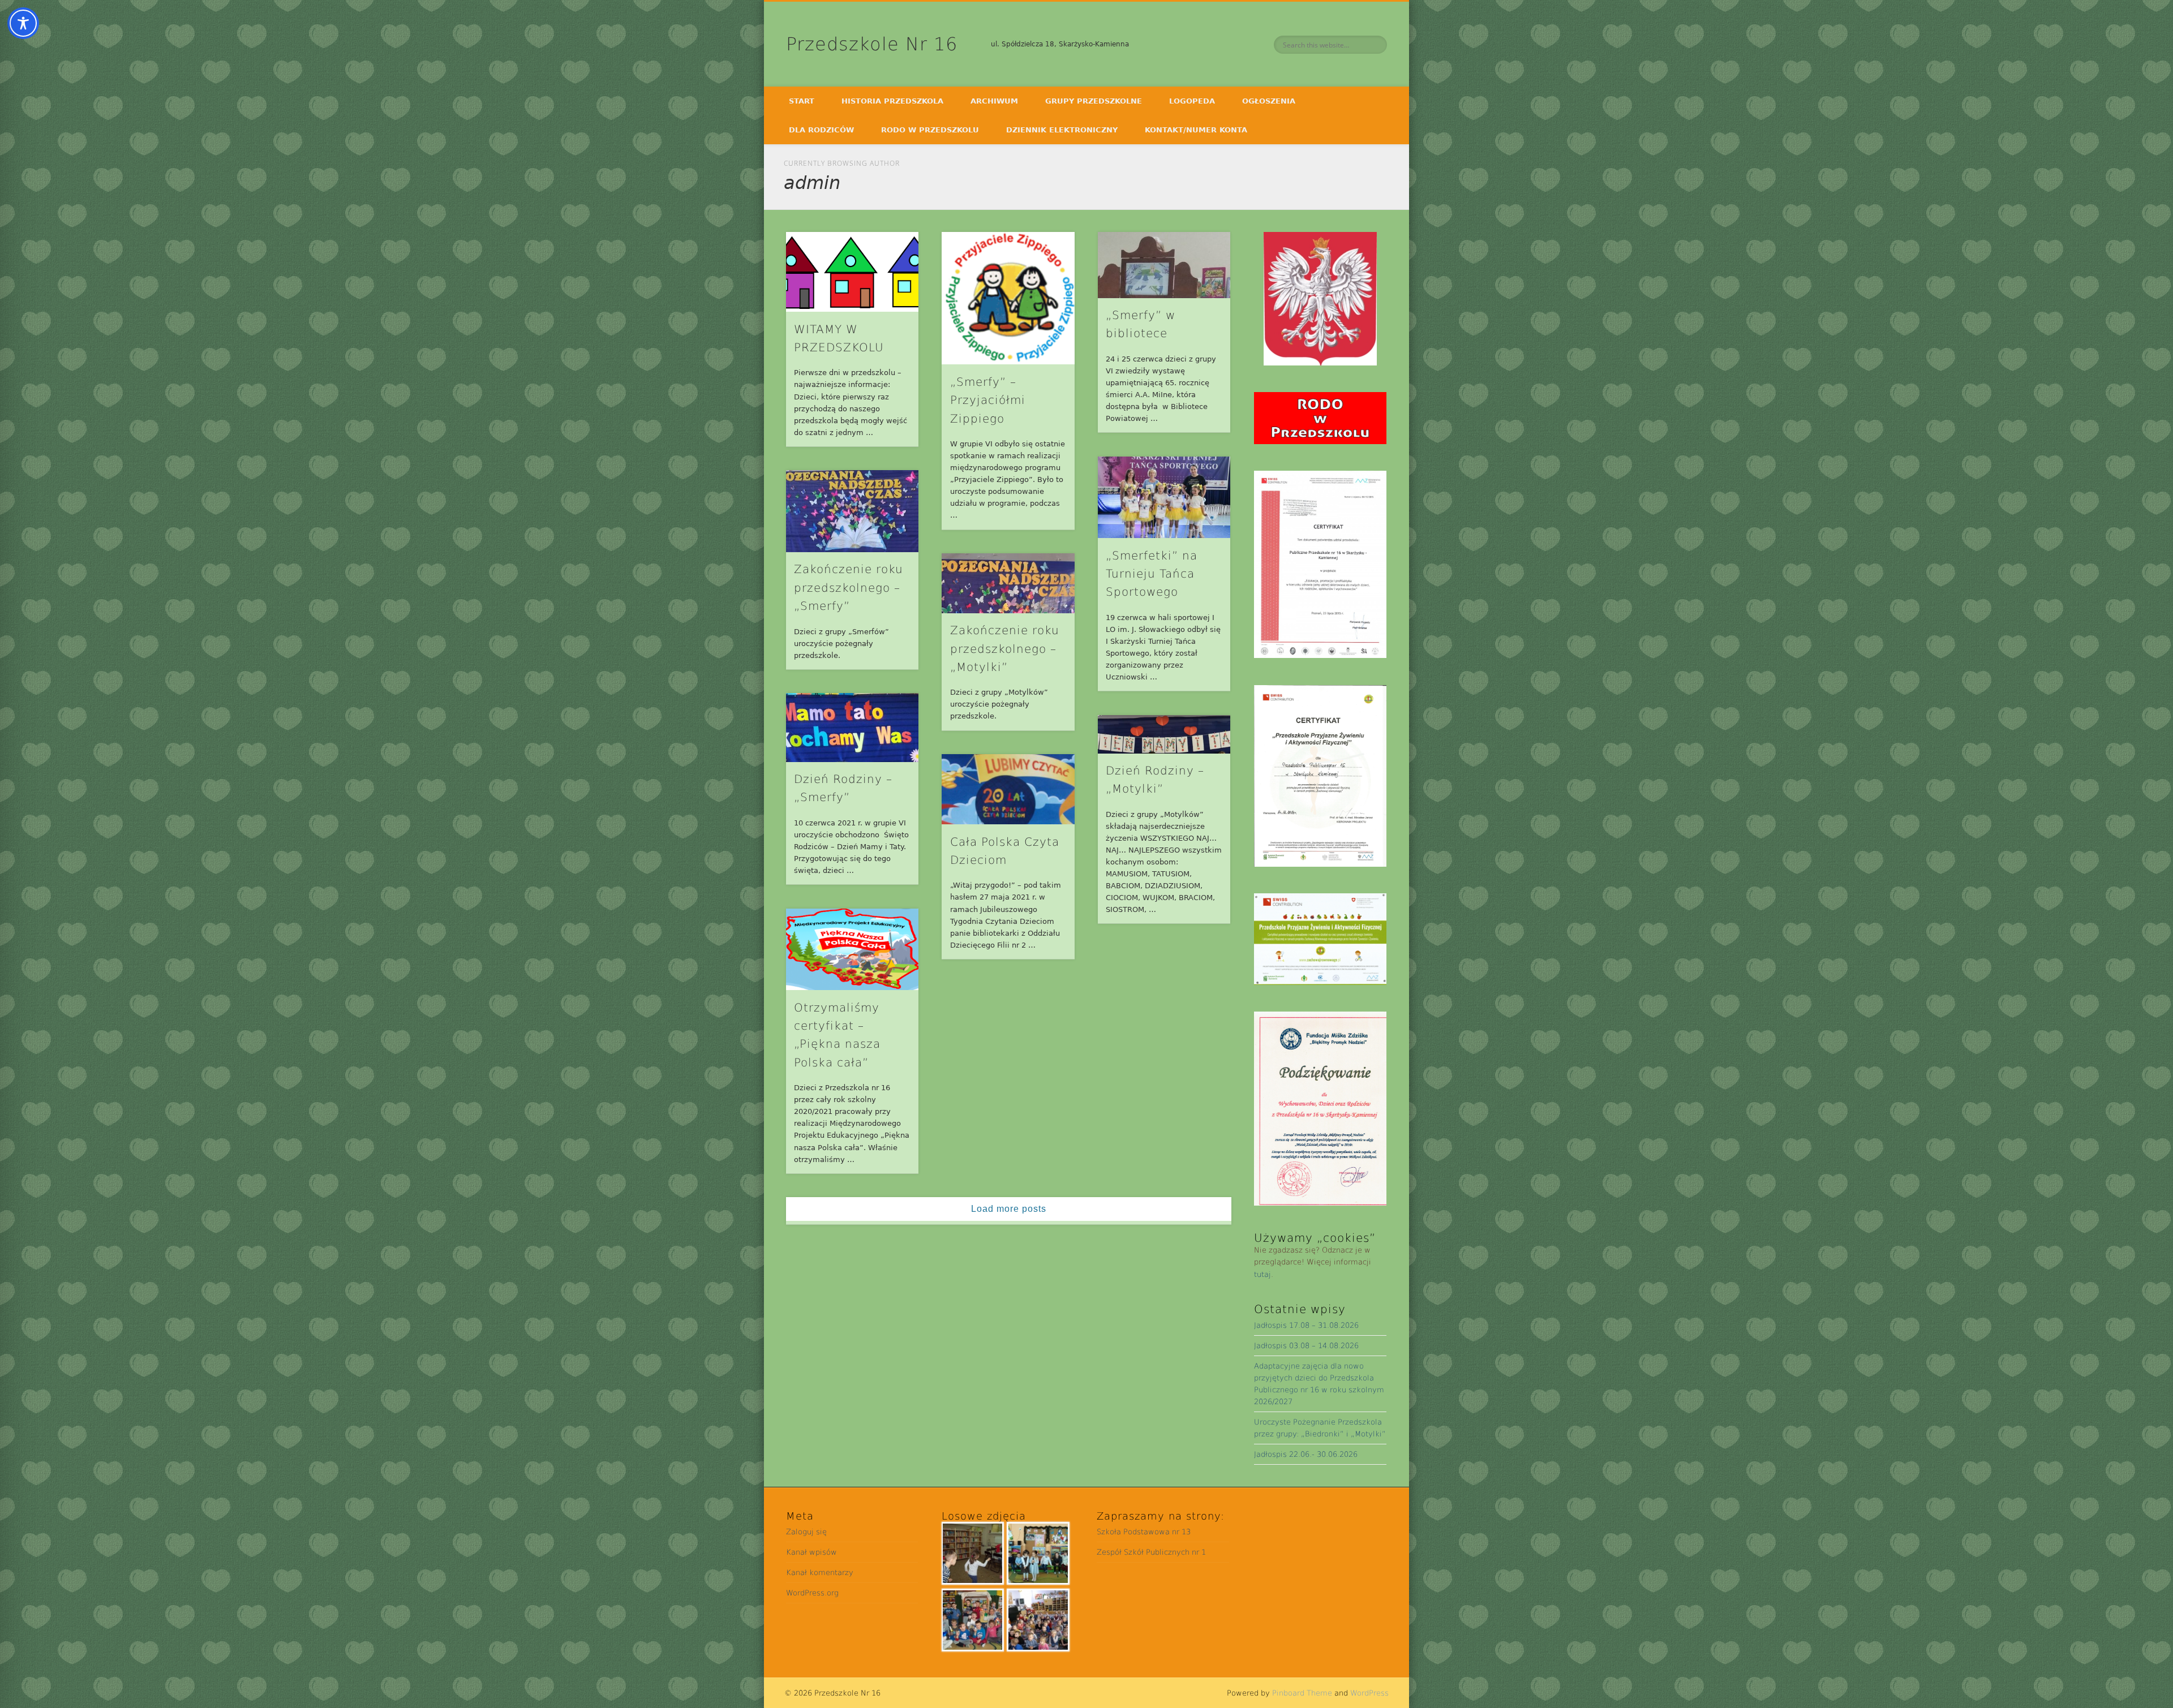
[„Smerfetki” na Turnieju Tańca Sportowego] (1164, 498)
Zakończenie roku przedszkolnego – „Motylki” (1005, 649)
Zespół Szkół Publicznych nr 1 (1151, 1552)
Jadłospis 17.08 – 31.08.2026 (1306, 1325)
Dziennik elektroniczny (1062, 130)
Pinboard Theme (1302, 1693)
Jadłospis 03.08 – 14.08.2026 (1306, 1346)
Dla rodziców (821, 130)
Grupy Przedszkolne (1094, 101)
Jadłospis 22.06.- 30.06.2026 (1306, 1454)
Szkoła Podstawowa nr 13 (1144, 1532)
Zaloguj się (806, 1532)
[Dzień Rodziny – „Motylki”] (1164, 734)
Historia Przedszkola (892, 101)
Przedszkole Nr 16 (872, 44)
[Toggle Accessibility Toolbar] (23, 23)
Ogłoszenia (1269, 101)
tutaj (1262, 1274)
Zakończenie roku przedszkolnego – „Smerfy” (849, 588)
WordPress (1369, 1693)
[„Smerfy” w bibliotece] (1164, 265)
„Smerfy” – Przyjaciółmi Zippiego (988, 400)
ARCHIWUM (994, 101)
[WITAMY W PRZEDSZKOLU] (852, 272)
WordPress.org (812, 1593)
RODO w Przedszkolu (930, 130)
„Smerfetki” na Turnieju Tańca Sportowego (1152, 574)
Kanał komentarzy (820, 1573)
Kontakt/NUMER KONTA (1196, 130)
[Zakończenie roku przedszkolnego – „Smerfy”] (852, 511)
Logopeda (1192, 101)
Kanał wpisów (811, 1552)
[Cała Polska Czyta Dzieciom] (1008, 789)
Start (802, 101)
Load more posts (1009, 1209)
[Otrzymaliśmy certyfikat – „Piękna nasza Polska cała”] (852, 950)
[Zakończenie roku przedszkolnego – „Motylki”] (1008, 583)
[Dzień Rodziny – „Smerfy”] (852, 727)
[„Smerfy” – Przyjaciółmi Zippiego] (1008, 298)
